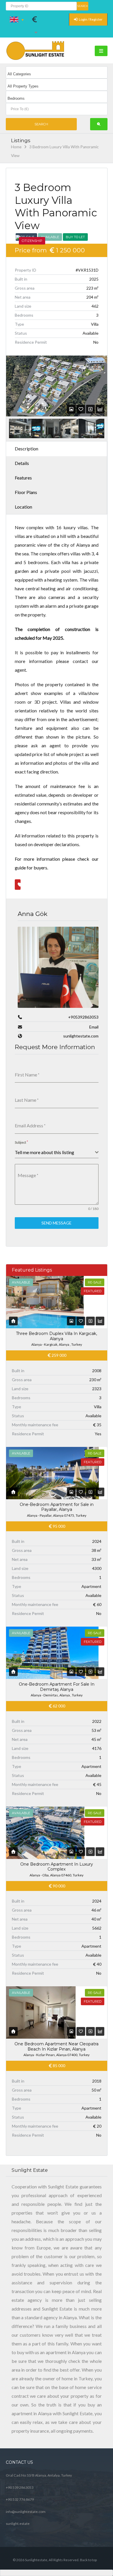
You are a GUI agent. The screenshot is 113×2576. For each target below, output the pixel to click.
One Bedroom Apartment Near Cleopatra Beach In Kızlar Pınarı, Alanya (57, 2046)
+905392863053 (83, 1017)
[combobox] (57, 1152)
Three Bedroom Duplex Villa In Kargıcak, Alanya (57, 1336)
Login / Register (90, 19)
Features (23, 478)
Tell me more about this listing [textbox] (44, 1152)
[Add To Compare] (90, 409)
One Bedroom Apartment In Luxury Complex (57, 1867)
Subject (21, 1142)
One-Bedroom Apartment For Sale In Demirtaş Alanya (57, 1687)
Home (16, 147)
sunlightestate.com (81, 1036)
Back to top (88, 2560)
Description (27, 449)
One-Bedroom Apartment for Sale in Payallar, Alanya (57, 1507)
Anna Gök (33, 914)
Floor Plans (26, 492)
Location (23, 507)
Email (94, 1027)
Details (22, 463)
